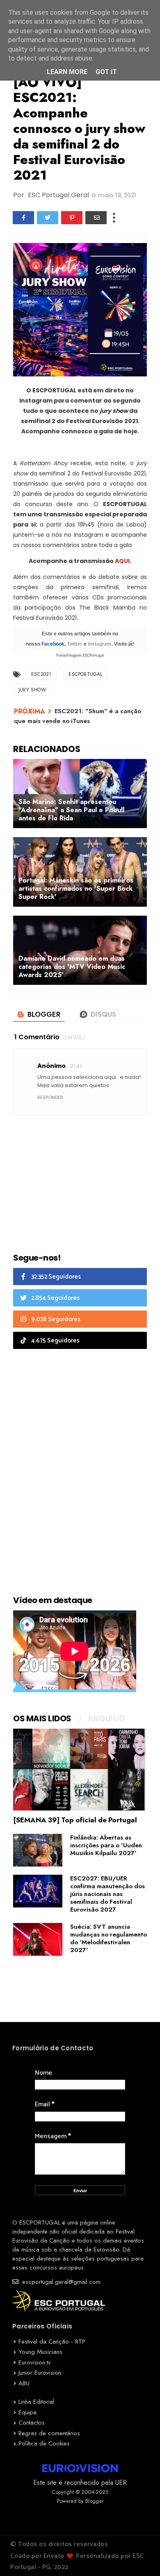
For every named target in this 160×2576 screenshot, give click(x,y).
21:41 (76, 1066)
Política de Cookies (44, 2443)
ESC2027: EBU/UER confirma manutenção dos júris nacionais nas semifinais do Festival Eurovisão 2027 (107, 1894)
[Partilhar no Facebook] (23, 218)
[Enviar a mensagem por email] (96, 218)
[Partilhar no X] (48, 218)
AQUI (122, 561)
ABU (24, 2383)
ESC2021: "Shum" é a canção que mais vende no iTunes (78, 716)
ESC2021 (41, 674)
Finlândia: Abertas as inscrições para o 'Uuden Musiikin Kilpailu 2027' (106, 1845)
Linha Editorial (36, 2402)
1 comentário (37, 1037)
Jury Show (32, 690)
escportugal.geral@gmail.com (60, 2282)
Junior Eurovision (40, 2373)
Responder (50, 1097)
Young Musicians (40, 2352)
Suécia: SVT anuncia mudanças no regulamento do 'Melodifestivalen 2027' (109, 1938)
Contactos (32, 2423)
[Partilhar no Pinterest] (72, 218)
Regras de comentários (49, 2433)
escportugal (85, 674)
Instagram (100, 644)
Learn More (67, 72)
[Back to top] (140, 2556)
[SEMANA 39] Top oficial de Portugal (75, 1820)
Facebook (53, 644)
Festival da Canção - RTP (52, 2342)
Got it (106, 72)
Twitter (75, 644)
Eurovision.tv (35, 2362)
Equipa (27, 2412)
